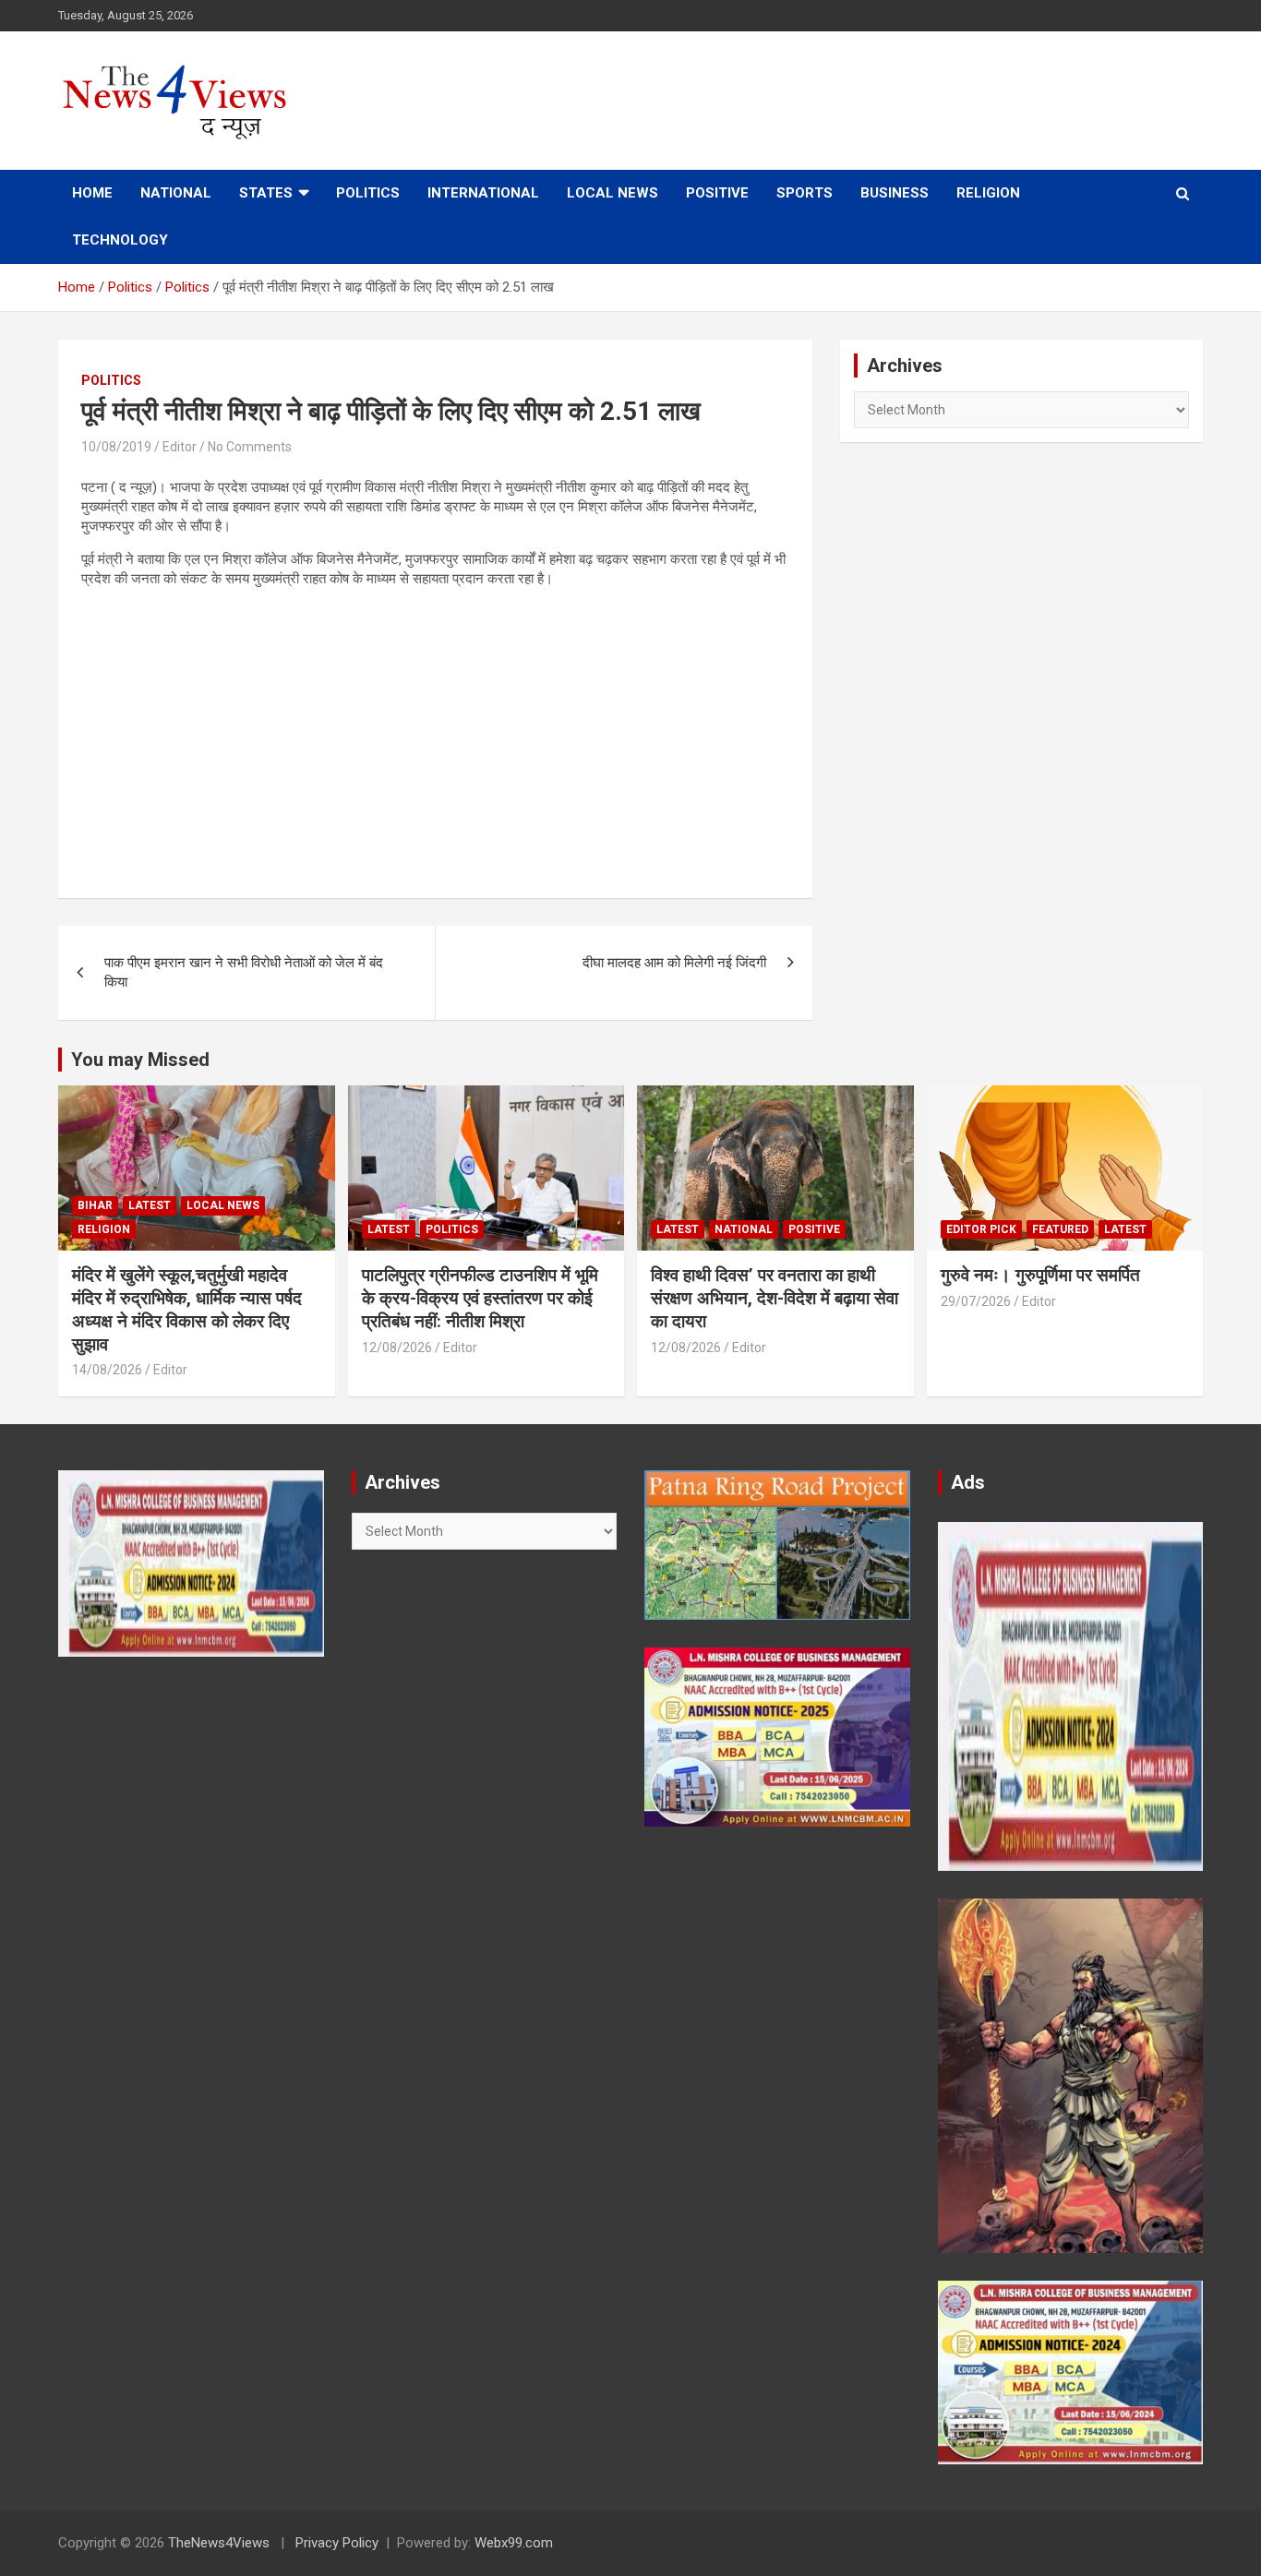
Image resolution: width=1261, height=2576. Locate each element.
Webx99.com (514, 2543)
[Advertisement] (435, 732)
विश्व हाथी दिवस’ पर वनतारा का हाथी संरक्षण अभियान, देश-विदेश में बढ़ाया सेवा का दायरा (775, 1298)
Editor (180, 447)
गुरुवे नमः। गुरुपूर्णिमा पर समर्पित (1040, 1275)
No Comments (250, 447)
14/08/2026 (107, 1370)
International (483, 193)
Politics (368, 193)
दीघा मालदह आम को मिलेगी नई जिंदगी (674, 963)
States (266, 193)
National (176, 193)
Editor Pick (981, 1229)
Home (92, 193)
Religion (988, 193)
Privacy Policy (337, 2543)
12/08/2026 (397, 1348)
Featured (1060, 1229)
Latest (150, 1205)
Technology (120, 240)
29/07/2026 (976, 1301)
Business (895, 193)
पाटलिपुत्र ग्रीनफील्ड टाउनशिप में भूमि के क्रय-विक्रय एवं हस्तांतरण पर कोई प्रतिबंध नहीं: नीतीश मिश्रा (480, 1298)
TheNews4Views (219, 2543)
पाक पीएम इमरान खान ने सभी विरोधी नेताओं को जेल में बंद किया (244, 972)
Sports (805, 193)
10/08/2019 (116, 447)
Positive (717, 193)
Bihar (95, 1205)
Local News (612, 193)
